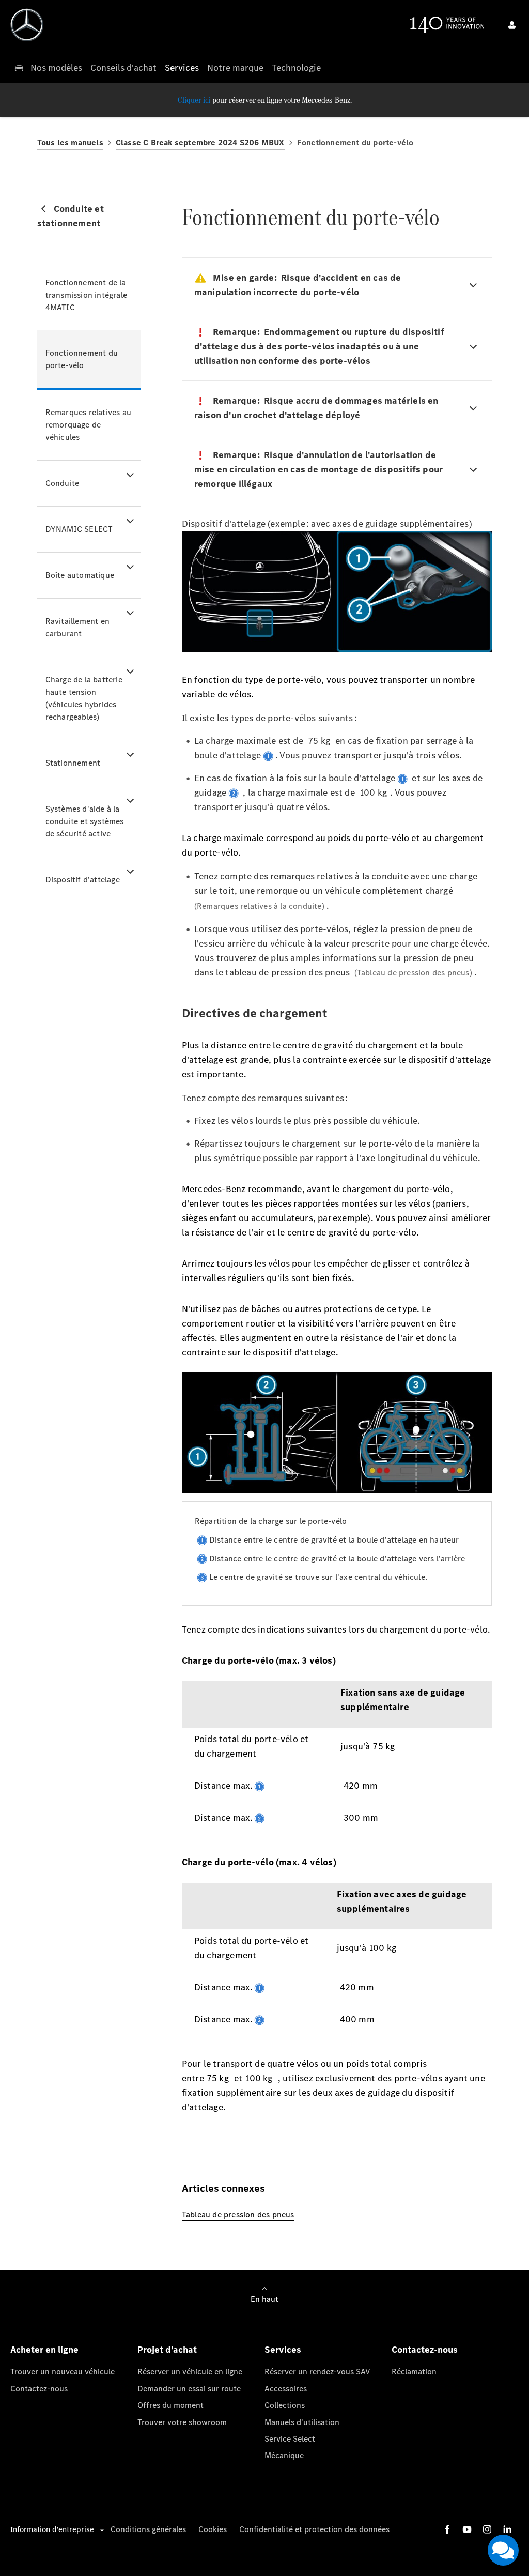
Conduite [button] (63, 483)
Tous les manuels (70, 142)
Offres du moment (170, 2405)
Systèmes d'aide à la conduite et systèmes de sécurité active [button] (85, 821)
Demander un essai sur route (189, 2389)
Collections (285, 2405)
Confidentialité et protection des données (314, 2529)
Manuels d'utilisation (302, 2422)
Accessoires (286, 2389)
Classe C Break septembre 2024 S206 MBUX (200, 142)
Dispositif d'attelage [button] (83, 880)
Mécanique (284, 2455)
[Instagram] (487, 2529)
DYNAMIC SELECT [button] (79, 529)
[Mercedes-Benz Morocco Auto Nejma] (27, 25)
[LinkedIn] (507, 2529)
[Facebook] (447, 2529)
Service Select (290, 2439)
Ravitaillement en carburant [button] (77, 627)
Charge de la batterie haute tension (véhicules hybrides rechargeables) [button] (84, 698)
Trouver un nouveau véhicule (63, 2372)
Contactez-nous (39, 2389)
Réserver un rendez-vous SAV (317, 2372)
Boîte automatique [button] (80, 575)
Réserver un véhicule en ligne (190, 2372)
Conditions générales (148, 2529)
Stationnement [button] (73, 763)
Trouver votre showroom (182, 2422)
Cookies (213, 2529)
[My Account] (512, 25)
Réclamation (414, 2372)
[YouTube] (467, 2529)
